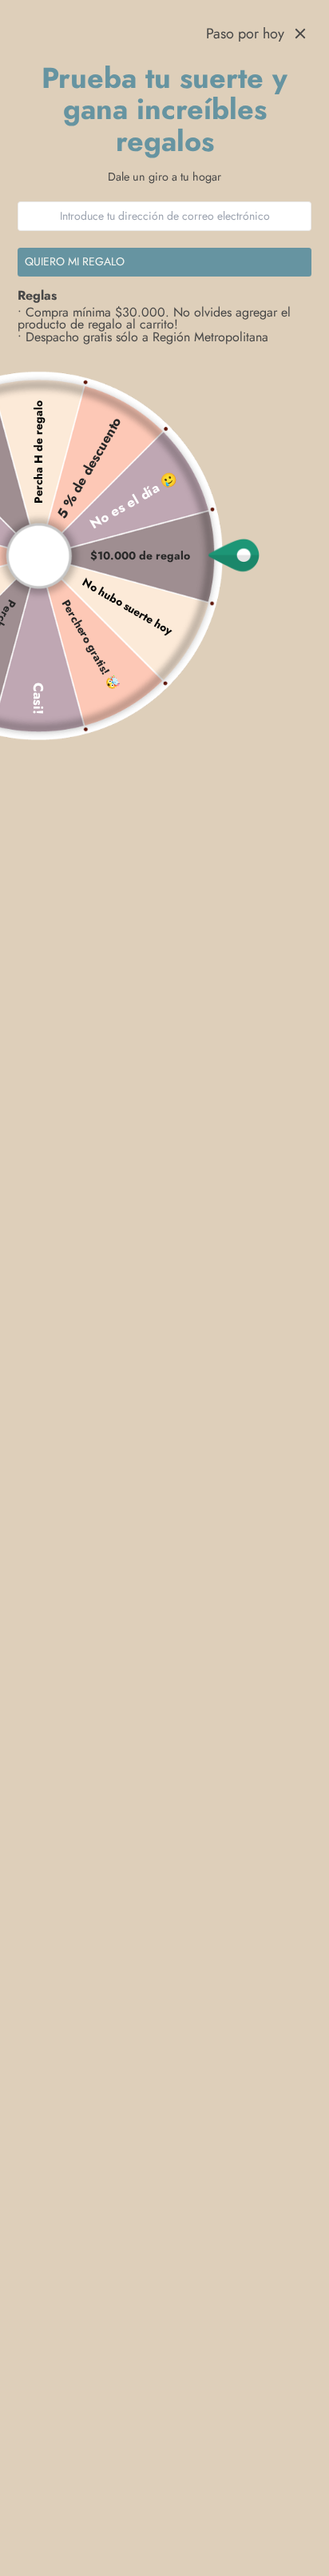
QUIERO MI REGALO (75, 261)
